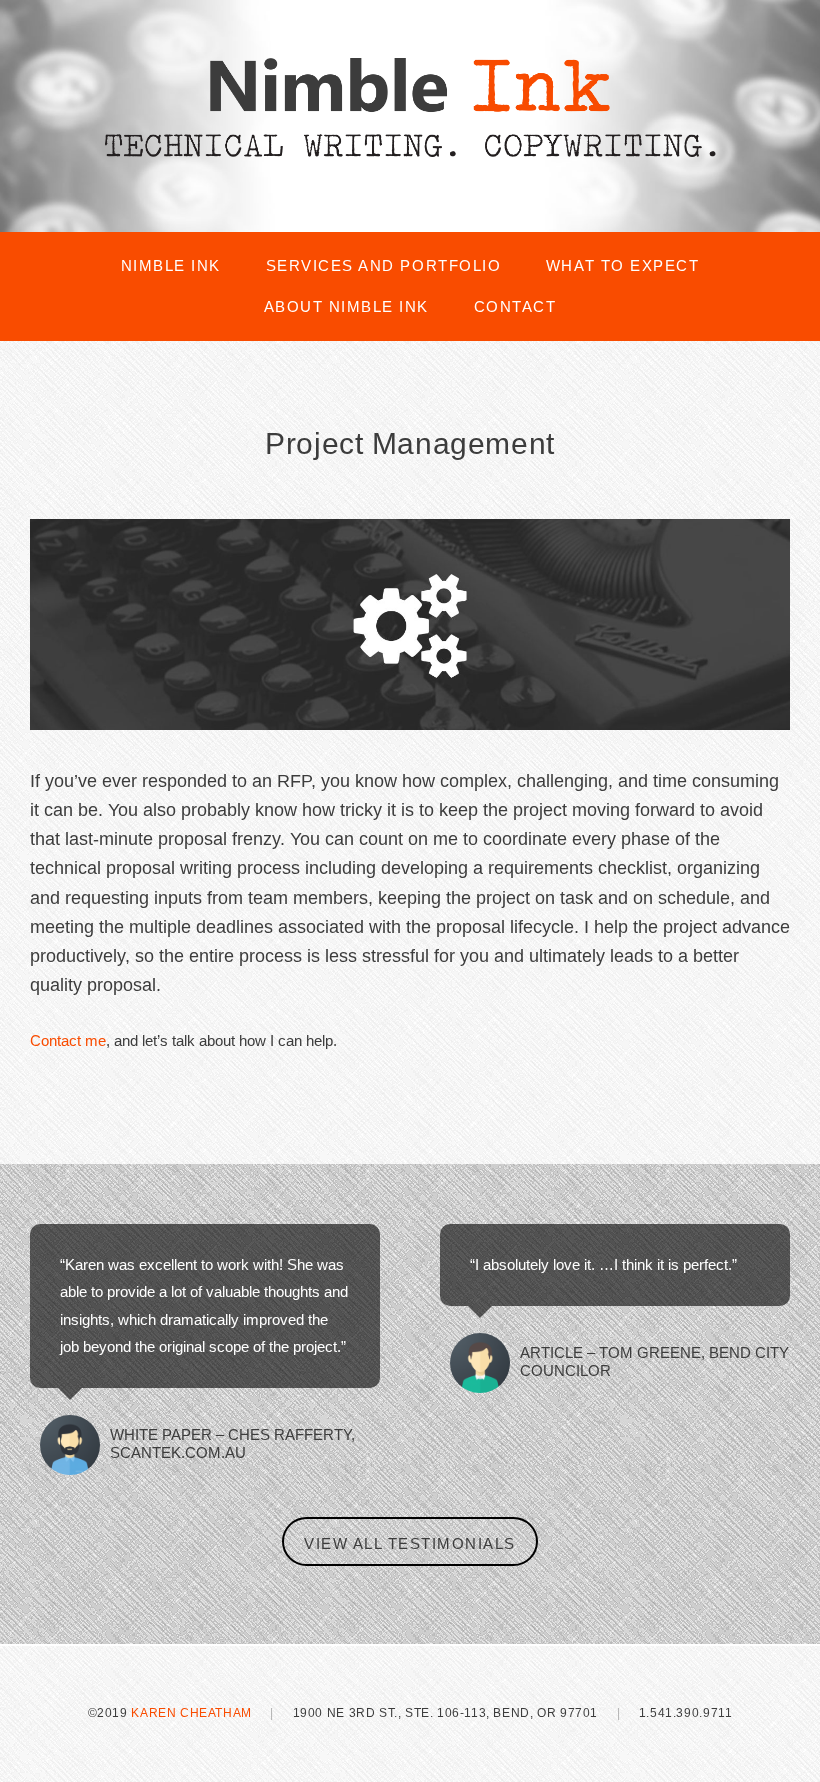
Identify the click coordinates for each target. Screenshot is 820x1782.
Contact (515, 306)
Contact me (68, 1040)
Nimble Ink (171, 265)
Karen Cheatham (191, 1713)
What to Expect (622, 265)
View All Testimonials (410, 1543)
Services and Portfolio (383, 265)
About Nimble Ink (346, 306)
